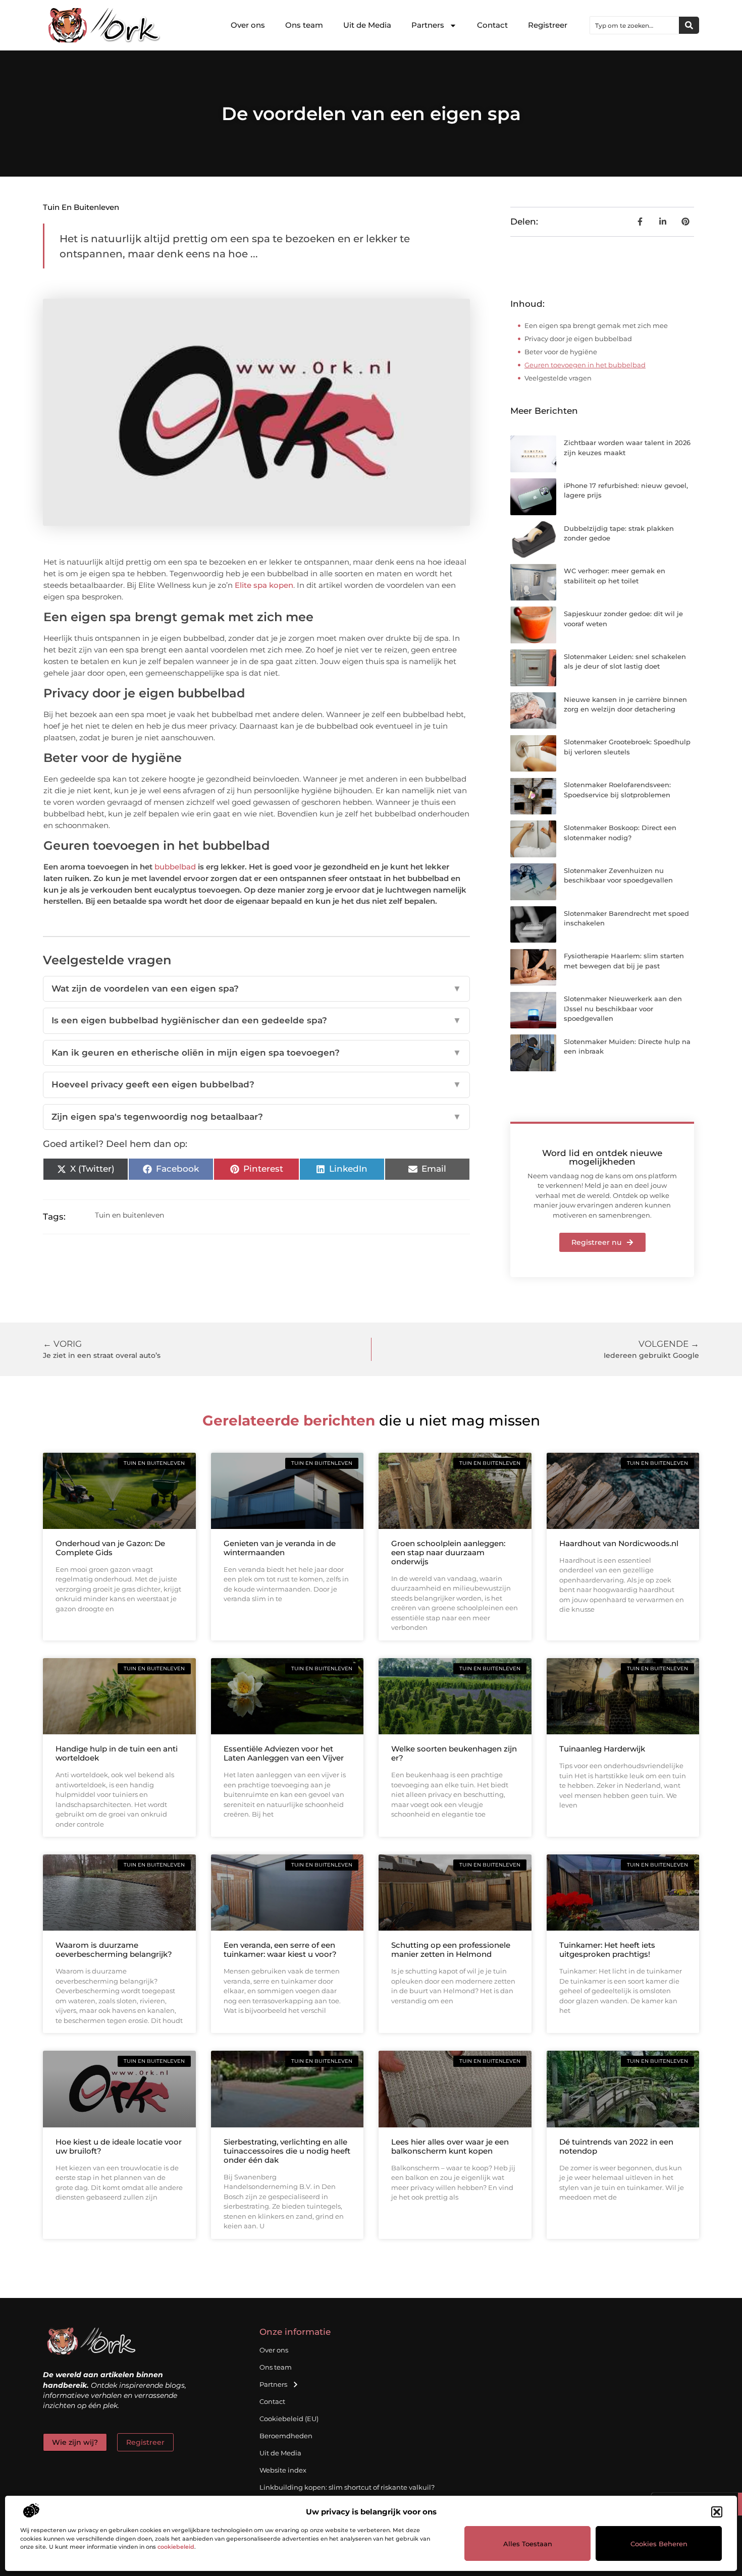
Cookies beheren (659, 2544)
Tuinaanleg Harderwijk (602, 1749)
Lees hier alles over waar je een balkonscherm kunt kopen (450, 2146)
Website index (283, 2470)
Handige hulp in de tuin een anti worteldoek (117, 1753)
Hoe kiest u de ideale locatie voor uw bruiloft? (119, 2146)
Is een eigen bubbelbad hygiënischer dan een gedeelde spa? (256, 1020)
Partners (428, 25)
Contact (492, 25)
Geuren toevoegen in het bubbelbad (585, 365)
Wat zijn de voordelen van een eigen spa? (256, 989)
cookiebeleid (176, 2547)
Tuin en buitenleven (81, 207)
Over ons (248, 25)
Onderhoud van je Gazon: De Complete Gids (110, 1548)
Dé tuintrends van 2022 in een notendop (616, 2146)
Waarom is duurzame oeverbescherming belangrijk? (114, 1950)
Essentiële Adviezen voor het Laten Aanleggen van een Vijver (284, 1753)
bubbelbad (175, 867)
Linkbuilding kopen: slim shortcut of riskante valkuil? (347, 2487)
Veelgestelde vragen (558, 378)
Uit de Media (367, 25)
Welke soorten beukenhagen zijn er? (454, 1753)
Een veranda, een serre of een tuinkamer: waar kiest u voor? (280, 1950)
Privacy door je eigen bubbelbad (578, 339)
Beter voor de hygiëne (561, 352)
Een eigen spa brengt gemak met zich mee (597, 325)
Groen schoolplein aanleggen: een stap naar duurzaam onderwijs (448, 1552)
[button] (717, 2512)
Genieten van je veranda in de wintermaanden (280, 1548)
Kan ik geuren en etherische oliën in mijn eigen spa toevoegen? (256, 1053)
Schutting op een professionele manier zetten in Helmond (451, 1950)
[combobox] (634, 25)
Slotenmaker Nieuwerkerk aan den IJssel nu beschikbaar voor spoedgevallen (623, 1008)
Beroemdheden (286, 2436)
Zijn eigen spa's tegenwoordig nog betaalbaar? (256, 1117)
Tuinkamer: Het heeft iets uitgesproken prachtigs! (607, 1950)
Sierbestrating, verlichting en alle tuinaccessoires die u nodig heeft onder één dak (287, 2151)
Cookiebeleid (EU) (289, 2419)
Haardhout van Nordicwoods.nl (619, 1543)
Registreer (548, 25)
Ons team (304, 25)
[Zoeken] (689, 25)
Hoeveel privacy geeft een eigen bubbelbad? (256, 1084)
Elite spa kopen (264, 585)
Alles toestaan (528, 2544)
